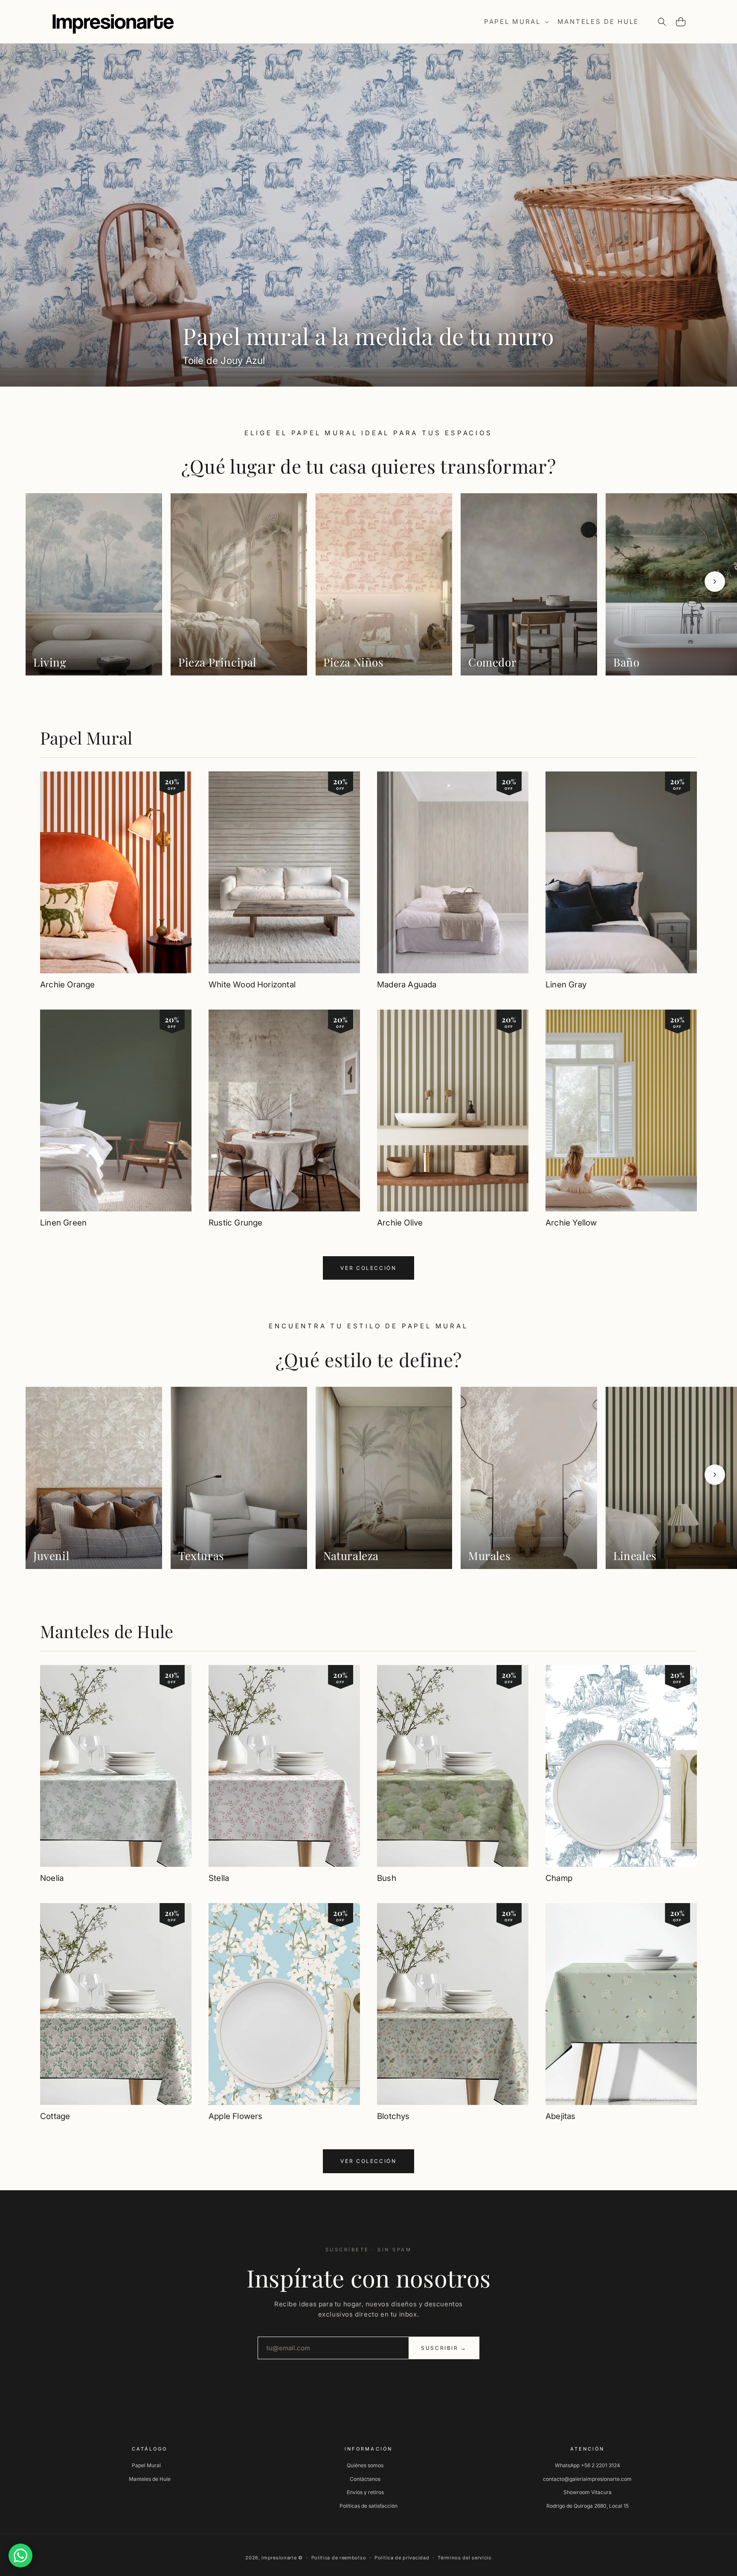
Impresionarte (279, 2558)
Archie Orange (67, 985)
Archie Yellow (571, 1223)
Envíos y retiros (365, 2492)
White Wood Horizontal (252, 985)
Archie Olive (400, 1223)
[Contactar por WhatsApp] (20, 2556)
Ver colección (368, 1268)
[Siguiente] (715, 582)
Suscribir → (444, 2348)
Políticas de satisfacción (368, 2506)
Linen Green (63, 1223)
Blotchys (393, 2116)
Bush (387, 1878)
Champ (559, 1878)
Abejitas (561, 2116)
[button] (516, 22)
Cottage (55, 2116)
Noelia (52, 1878)
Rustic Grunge (235, 1223)
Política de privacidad (402, 2558)
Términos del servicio (465, 2558)
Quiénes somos (365, 2465)
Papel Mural (86, 738)
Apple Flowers (235, 2116)
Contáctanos (365, 2479)
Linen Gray (566, 985)
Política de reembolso (339, 2558)
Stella (219, 1878)
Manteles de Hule (107, 1631)
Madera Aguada (407, 985)
